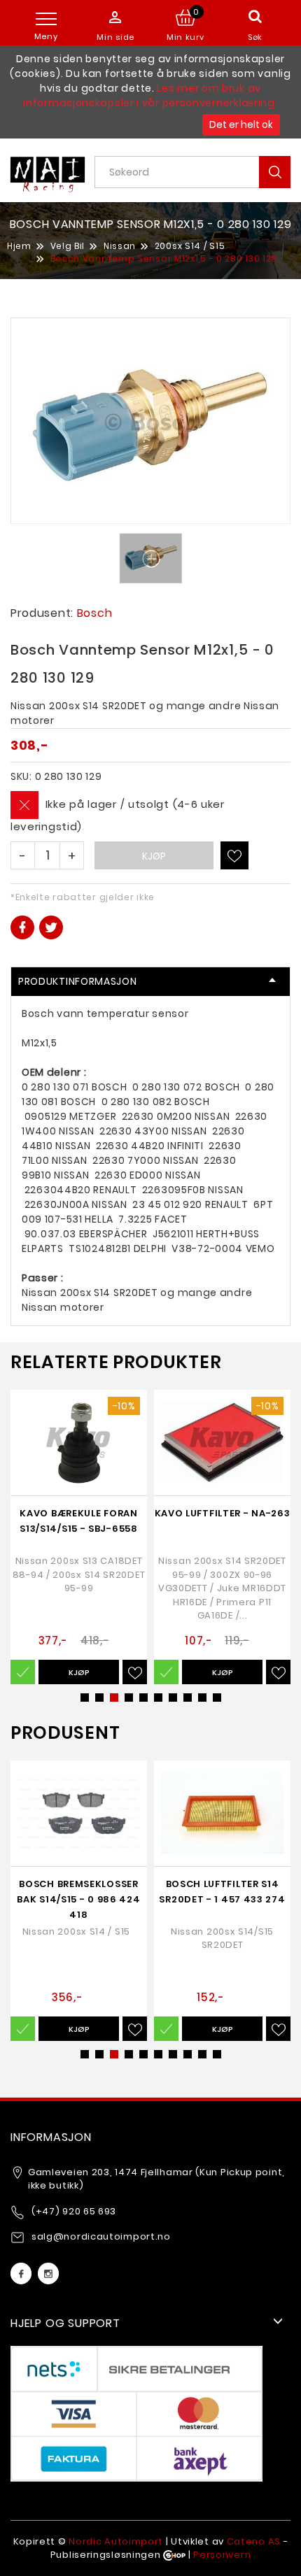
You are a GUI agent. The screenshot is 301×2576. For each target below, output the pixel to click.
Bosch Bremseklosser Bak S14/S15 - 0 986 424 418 (78, 1899)
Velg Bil (68, 246)
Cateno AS (254, 2541)
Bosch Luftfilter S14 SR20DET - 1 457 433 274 (222, 1892)
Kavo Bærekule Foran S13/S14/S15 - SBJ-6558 (78, 1521)
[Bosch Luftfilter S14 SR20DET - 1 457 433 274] (222, 1813)
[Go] (275, 172)
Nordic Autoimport (116, 2541)
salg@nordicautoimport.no (101, 2236)
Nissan (120, 246)
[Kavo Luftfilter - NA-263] (222, 1443)
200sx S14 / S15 (190, 246)
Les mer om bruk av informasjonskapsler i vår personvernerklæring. (150, 95)
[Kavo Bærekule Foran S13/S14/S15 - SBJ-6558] (79, 1443)
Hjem (19, 246)
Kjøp (154, 856)
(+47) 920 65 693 (74, 2211)
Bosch (95, 613)
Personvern (222, 2555)
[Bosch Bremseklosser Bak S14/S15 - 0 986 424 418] (79, 1813)
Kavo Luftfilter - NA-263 (223, 1513)
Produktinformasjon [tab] (78, 981)
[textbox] (198, 172)
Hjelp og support (65, 2323)
